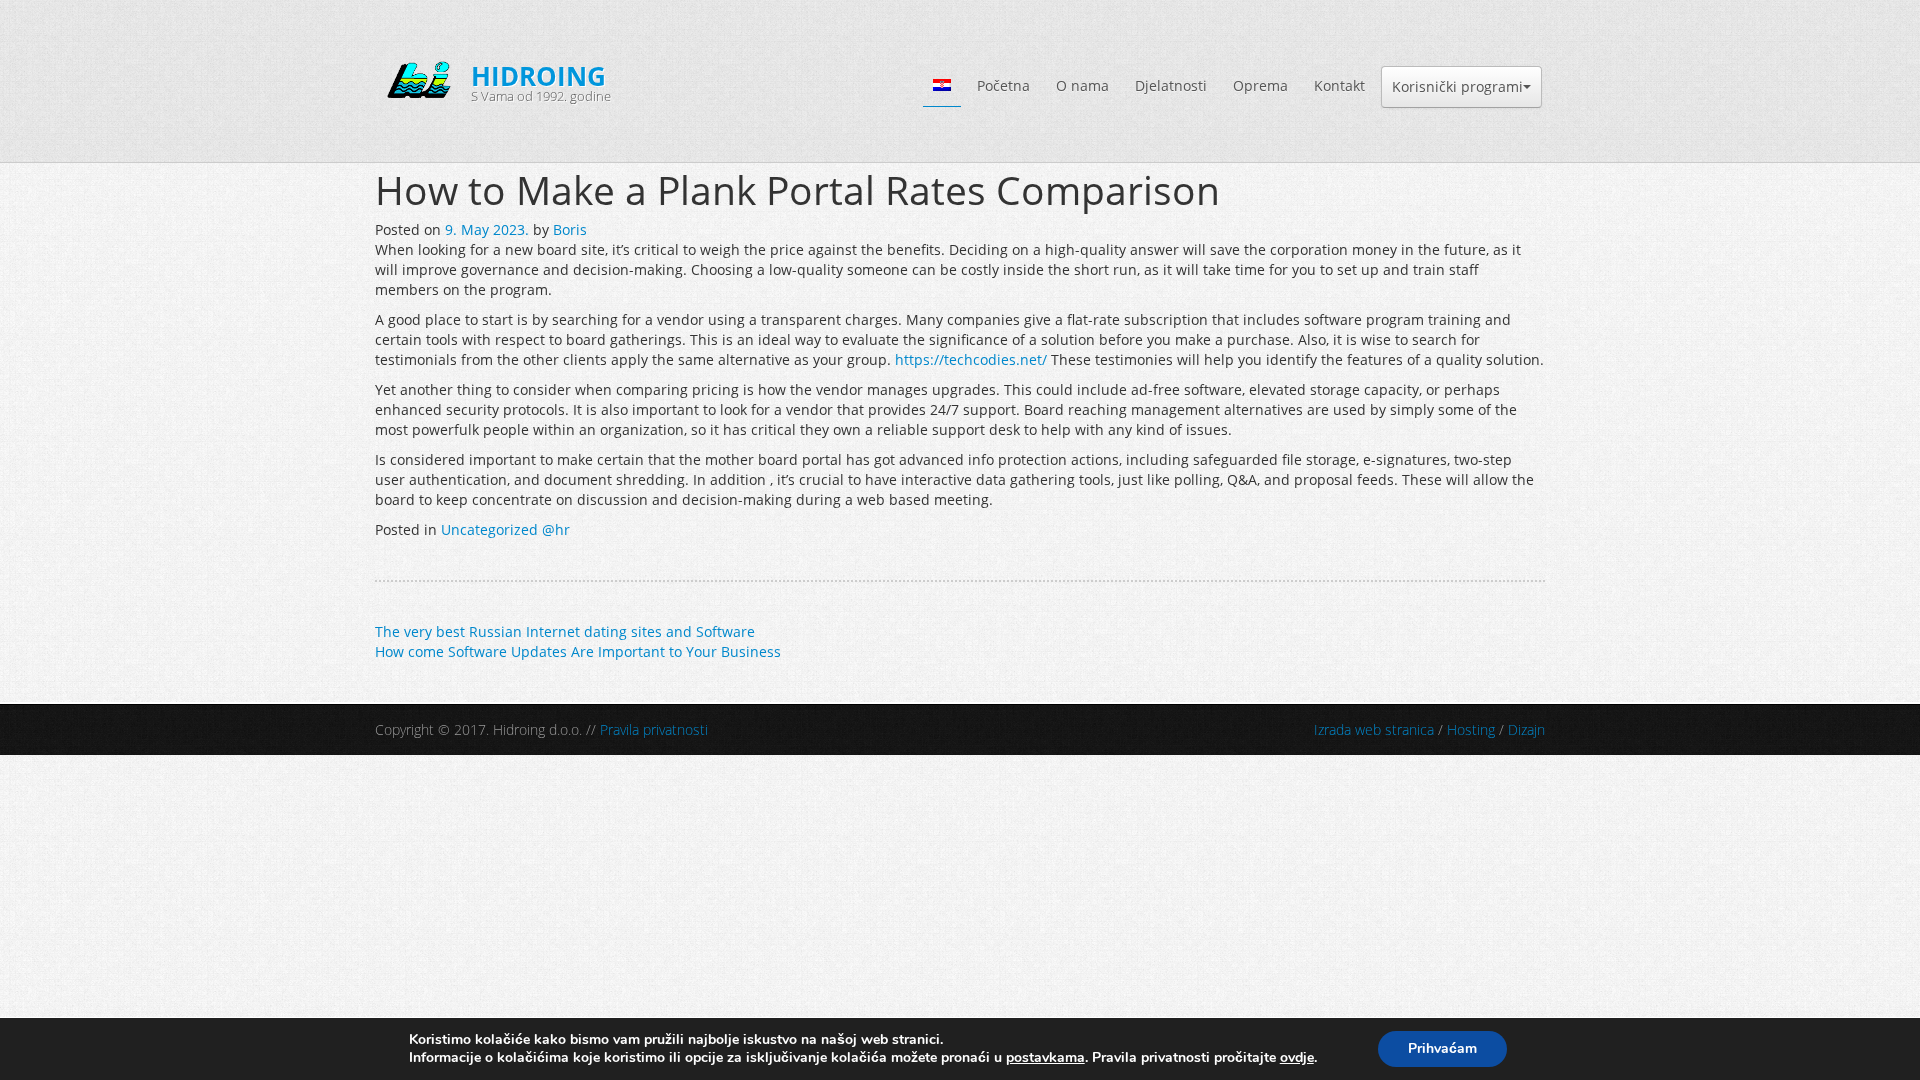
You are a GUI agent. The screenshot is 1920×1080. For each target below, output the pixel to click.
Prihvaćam (1442, 1048)
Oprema (1260, 85)
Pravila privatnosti (654, 729)
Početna (1003, 85)
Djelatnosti (1171, 85)
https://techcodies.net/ (971, 359)
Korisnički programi (1457, 86)
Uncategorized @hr (505, 529)
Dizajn (1526, 729)
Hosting (1471, 729)
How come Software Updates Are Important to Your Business (578, 651)
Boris (570, 229)
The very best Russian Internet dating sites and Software (565, 631)
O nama (1082, 85)
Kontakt (1339, 85)
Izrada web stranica (1374, 729)
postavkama (1045, 1058)
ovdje (1297, 1057)
